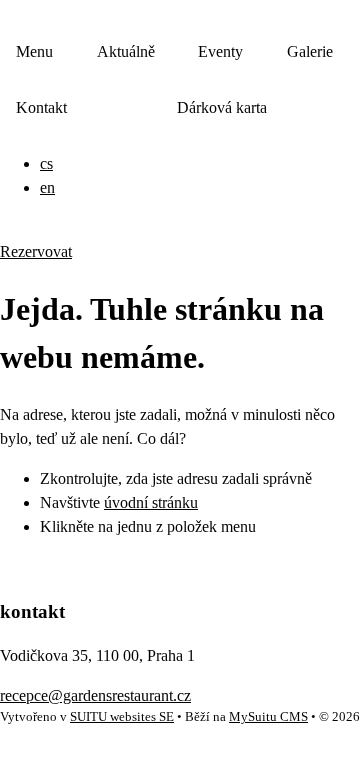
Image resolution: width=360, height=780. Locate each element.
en (47, 187)
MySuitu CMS (268, 717)
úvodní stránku (151, 502)
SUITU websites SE (122, 717)
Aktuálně (126, 51)
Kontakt (41, 107)
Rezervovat (36, 251)
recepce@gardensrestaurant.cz (95, 695)
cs (46, 163)
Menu (34, 51)
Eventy (220, 51)
